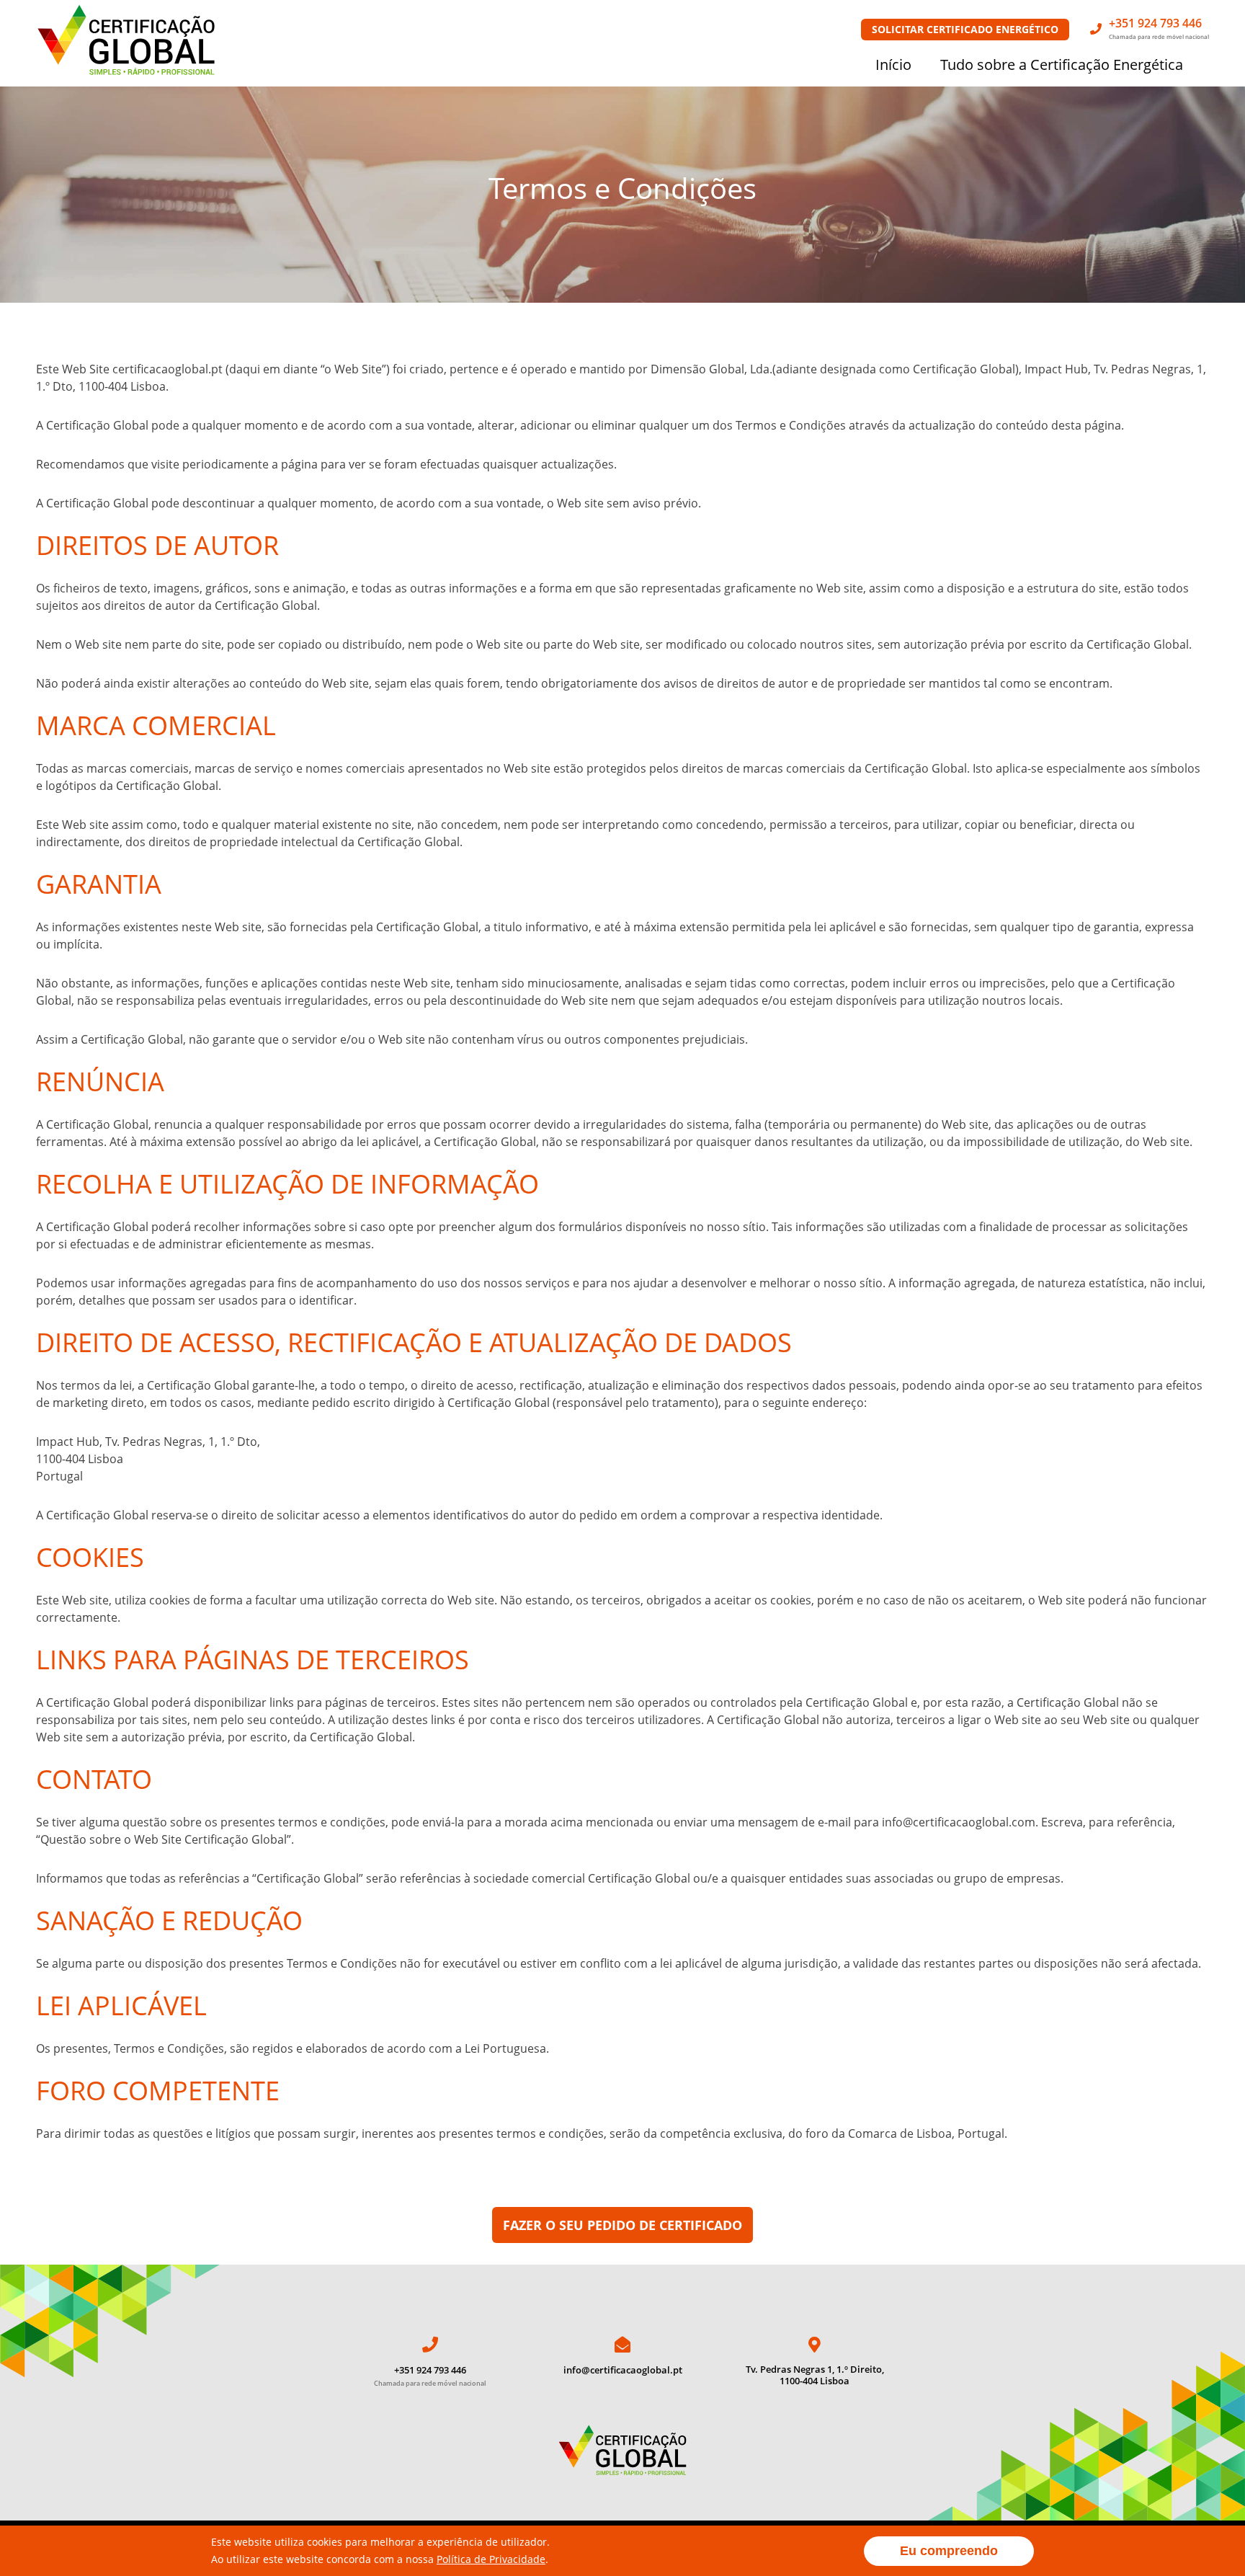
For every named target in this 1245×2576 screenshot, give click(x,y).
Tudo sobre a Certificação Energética (1062, 65)
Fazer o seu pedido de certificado (622, 2225)
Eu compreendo (949, 2551)
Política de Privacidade (491, 2559)
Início (893, 65)
